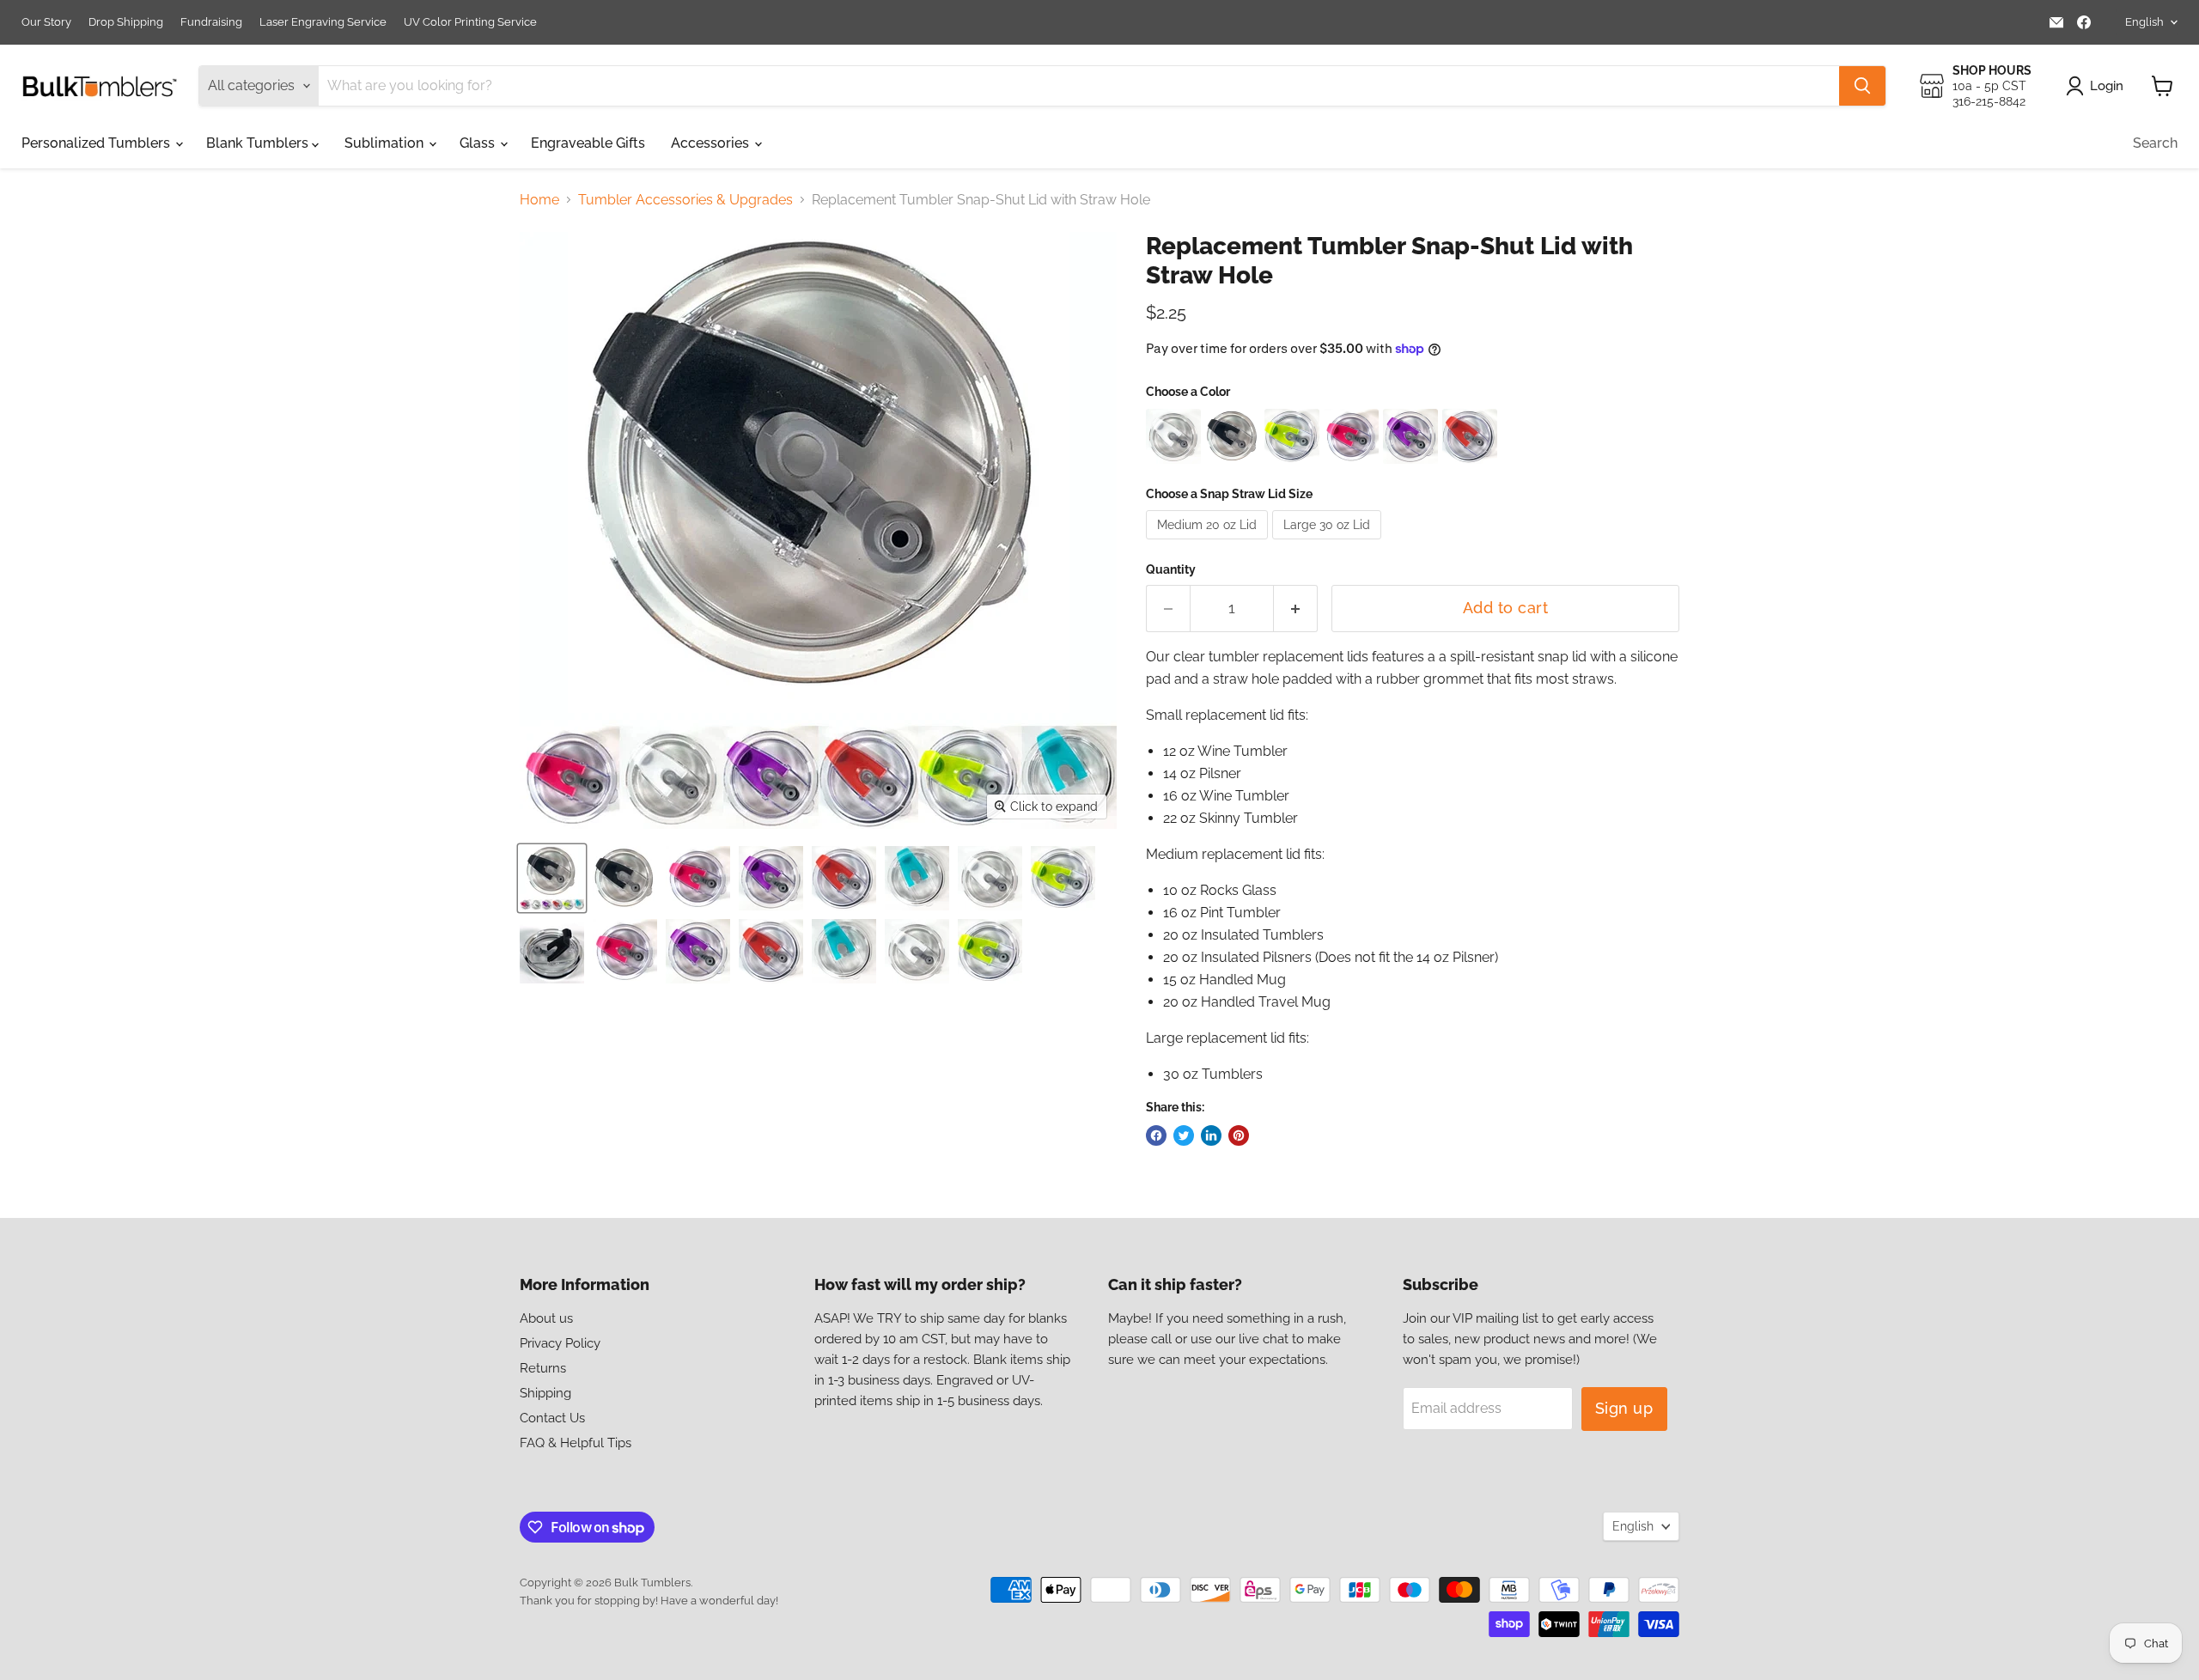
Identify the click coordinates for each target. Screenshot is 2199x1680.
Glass (479, 143)
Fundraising (211, 22)
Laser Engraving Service (323, 22)
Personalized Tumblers (97, 143)
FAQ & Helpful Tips (576, 1443)
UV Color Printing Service (470, 22)
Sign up (1624, 1408)
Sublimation (386, 143)
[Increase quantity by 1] (1296, 609)
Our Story (46, 22)
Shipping (545, 1393)
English (2144, 22)
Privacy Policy (560, 1343)
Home (539, 200)
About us (546, 1318)
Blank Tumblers (259, 143)
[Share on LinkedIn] (1211, 1135)
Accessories (712, 143)
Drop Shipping (126, 22)
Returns (543, 1368)
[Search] (1862, 86)
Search (2155, 143)
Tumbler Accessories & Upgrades (685, 200)
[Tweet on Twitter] (1184, 1135)
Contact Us (552, 1418)
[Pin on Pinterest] (1239, 1135)
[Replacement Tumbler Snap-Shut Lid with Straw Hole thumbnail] (552, 878)
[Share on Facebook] (1156, 1135)
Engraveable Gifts (588, 143)
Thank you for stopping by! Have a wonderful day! (649, 1601)
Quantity (1171, 569)
